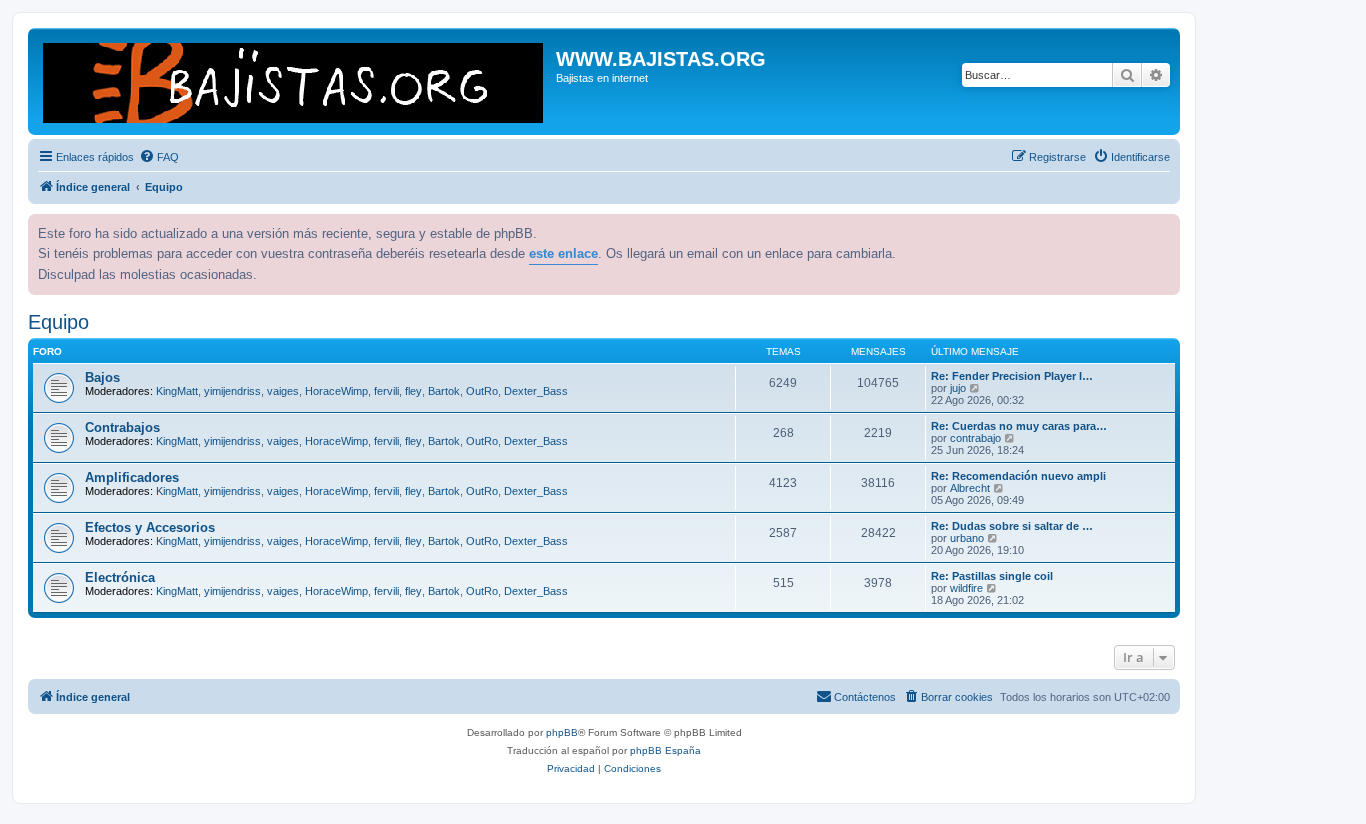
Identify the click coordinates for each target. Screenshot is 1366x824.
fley (413, 391)
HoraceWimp (336, 391)
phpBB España (665, 750)
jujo (958, 388)
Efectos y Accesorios (150, 527)
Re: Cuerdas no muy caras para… (1019, 426)
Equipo (58, 322)
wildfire (966, 588)
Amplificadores (132, 477)
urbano (967, 538)
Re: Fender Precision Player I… (1012, 376)
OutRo (482, 391)
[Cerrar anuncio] (1163, 227)
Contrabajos (122, 427)
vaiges (283, 391)
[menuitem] (159, 157)
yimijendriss (232, 391)
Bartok (444, 391)
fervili (386, 391)
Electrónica (120, 577)
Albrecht (970, 488)
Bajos (102, 377)
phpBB (562, 732)
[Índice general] (294, 81)
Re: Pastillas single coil (992, 576)
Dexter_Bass (536, 391)
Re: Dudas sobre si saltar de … (1012, 526)
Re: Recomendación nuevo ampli (1018, 476)
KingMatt (177, 391)
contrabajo (975, 438)
